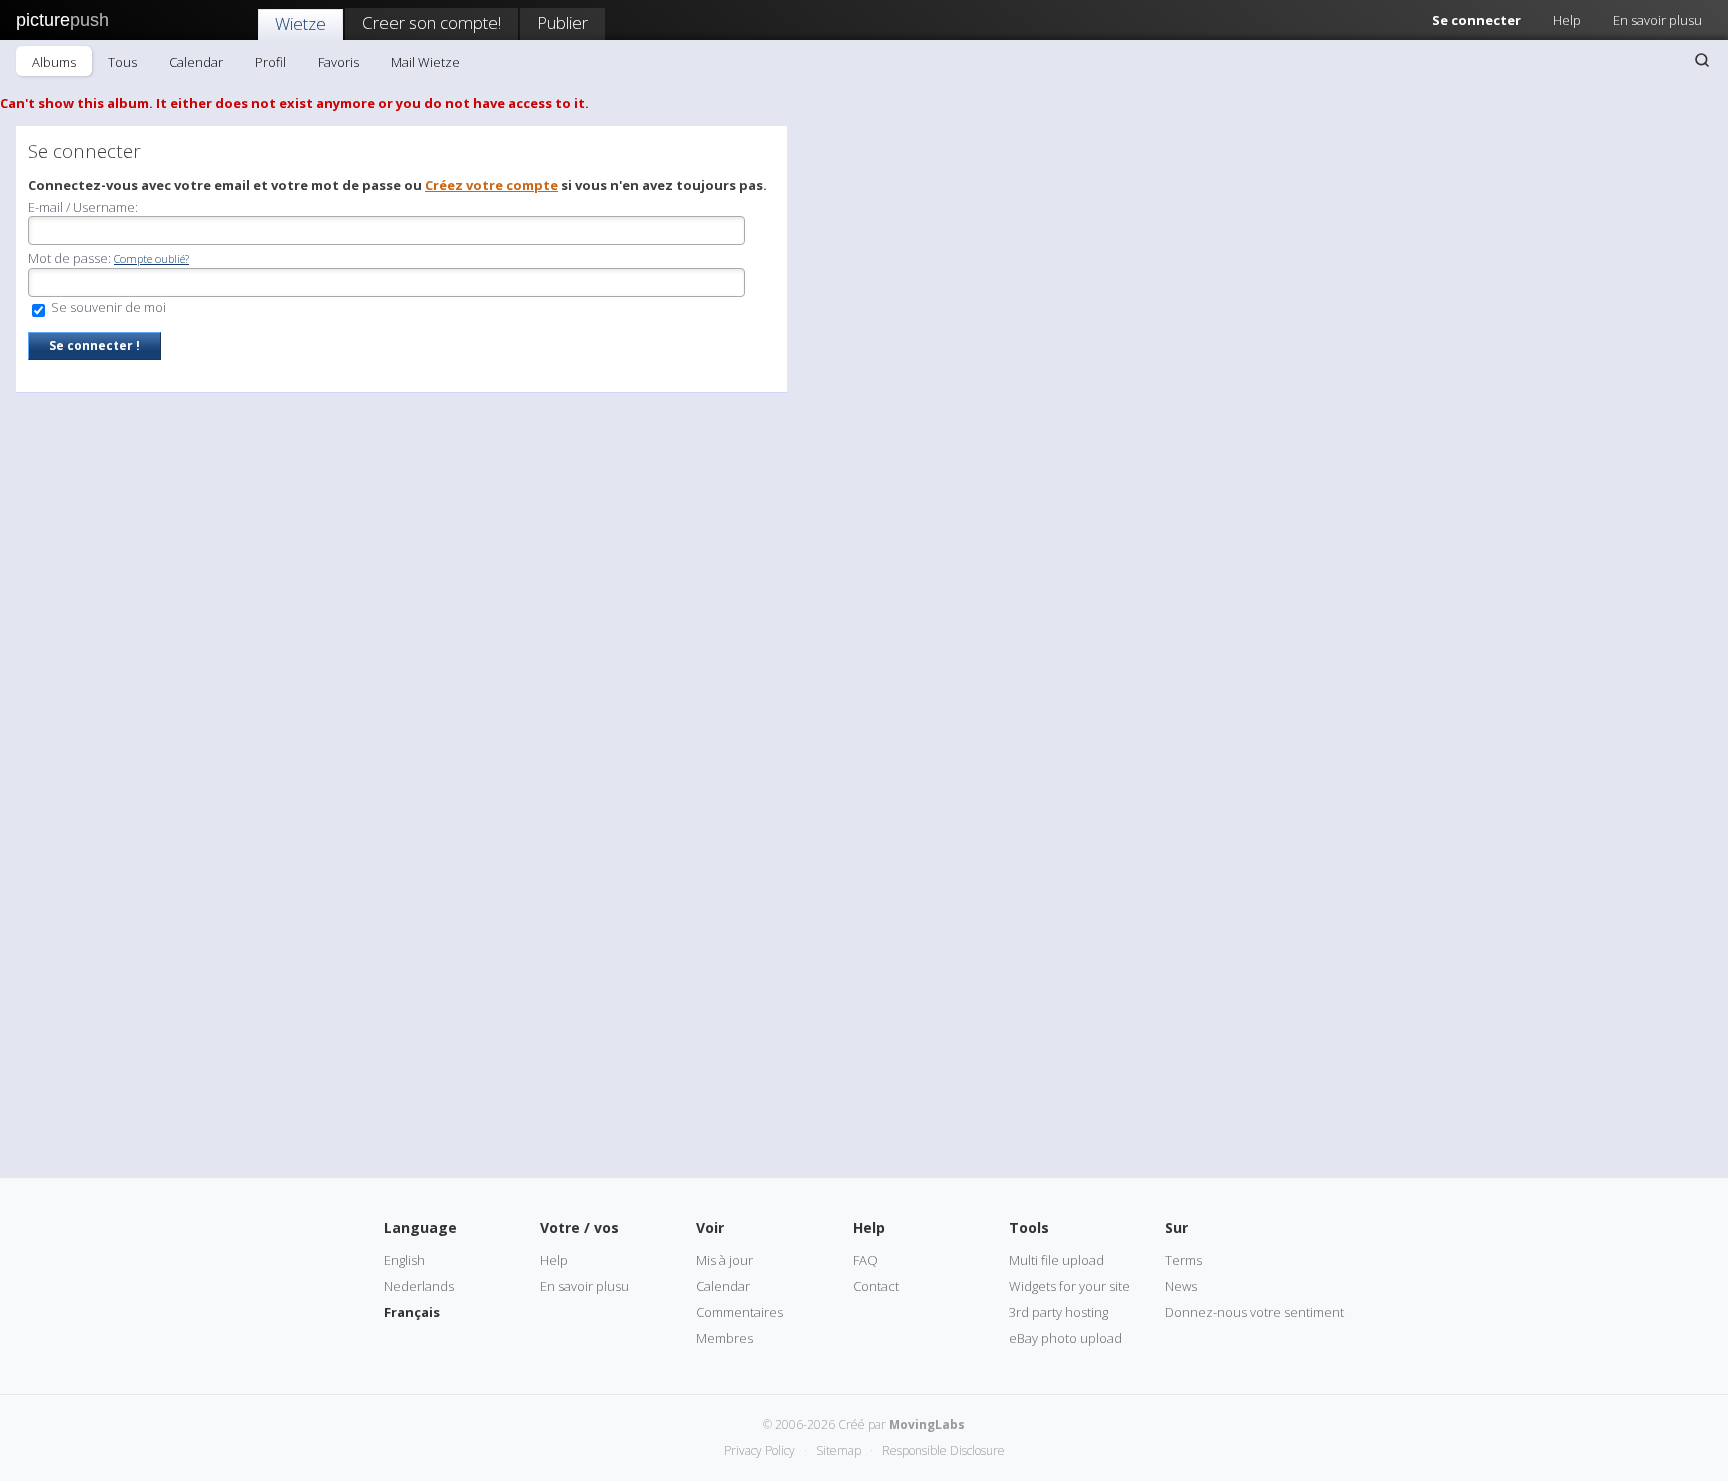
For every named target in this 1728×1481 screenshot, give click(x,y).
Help (1567, 20)
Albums (54, 62)
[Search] (1702, 60)
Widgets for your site (1069, 1286)
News (1181, 1286)
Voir (710, 1227)
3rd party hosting (1058, 1312)
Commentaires (739, 1312)
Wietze (300, 23)
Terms (1183, 1260)
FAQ (865, 1260)
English (404, 1260)
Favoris (338, 62)
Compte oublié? (151, 258)
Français (412, 1312)
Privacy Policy (759, 1450)
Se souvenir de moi (107, 307)
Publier (562, 22)
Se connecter (1476, 20)
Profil (270, 62)
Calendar (196, 62)
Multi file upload (1056, 1260)
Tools (1029, 1227)
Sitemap (838, 1450)
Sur (1176, 1227)
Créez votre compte (491, 185)
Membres (724, 1338)
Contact (876, 1286)
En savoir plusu (1657, 20)
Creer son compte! (431, 22)
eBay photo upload (1065, 1338)
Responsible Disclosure (943, 1450)
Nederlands (419, 1286)
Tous (122, 62)
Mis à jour (724, 1260)
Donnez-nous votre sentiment (1254, 1312)
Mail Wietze (425, 62)
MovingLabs (927, 1424)
